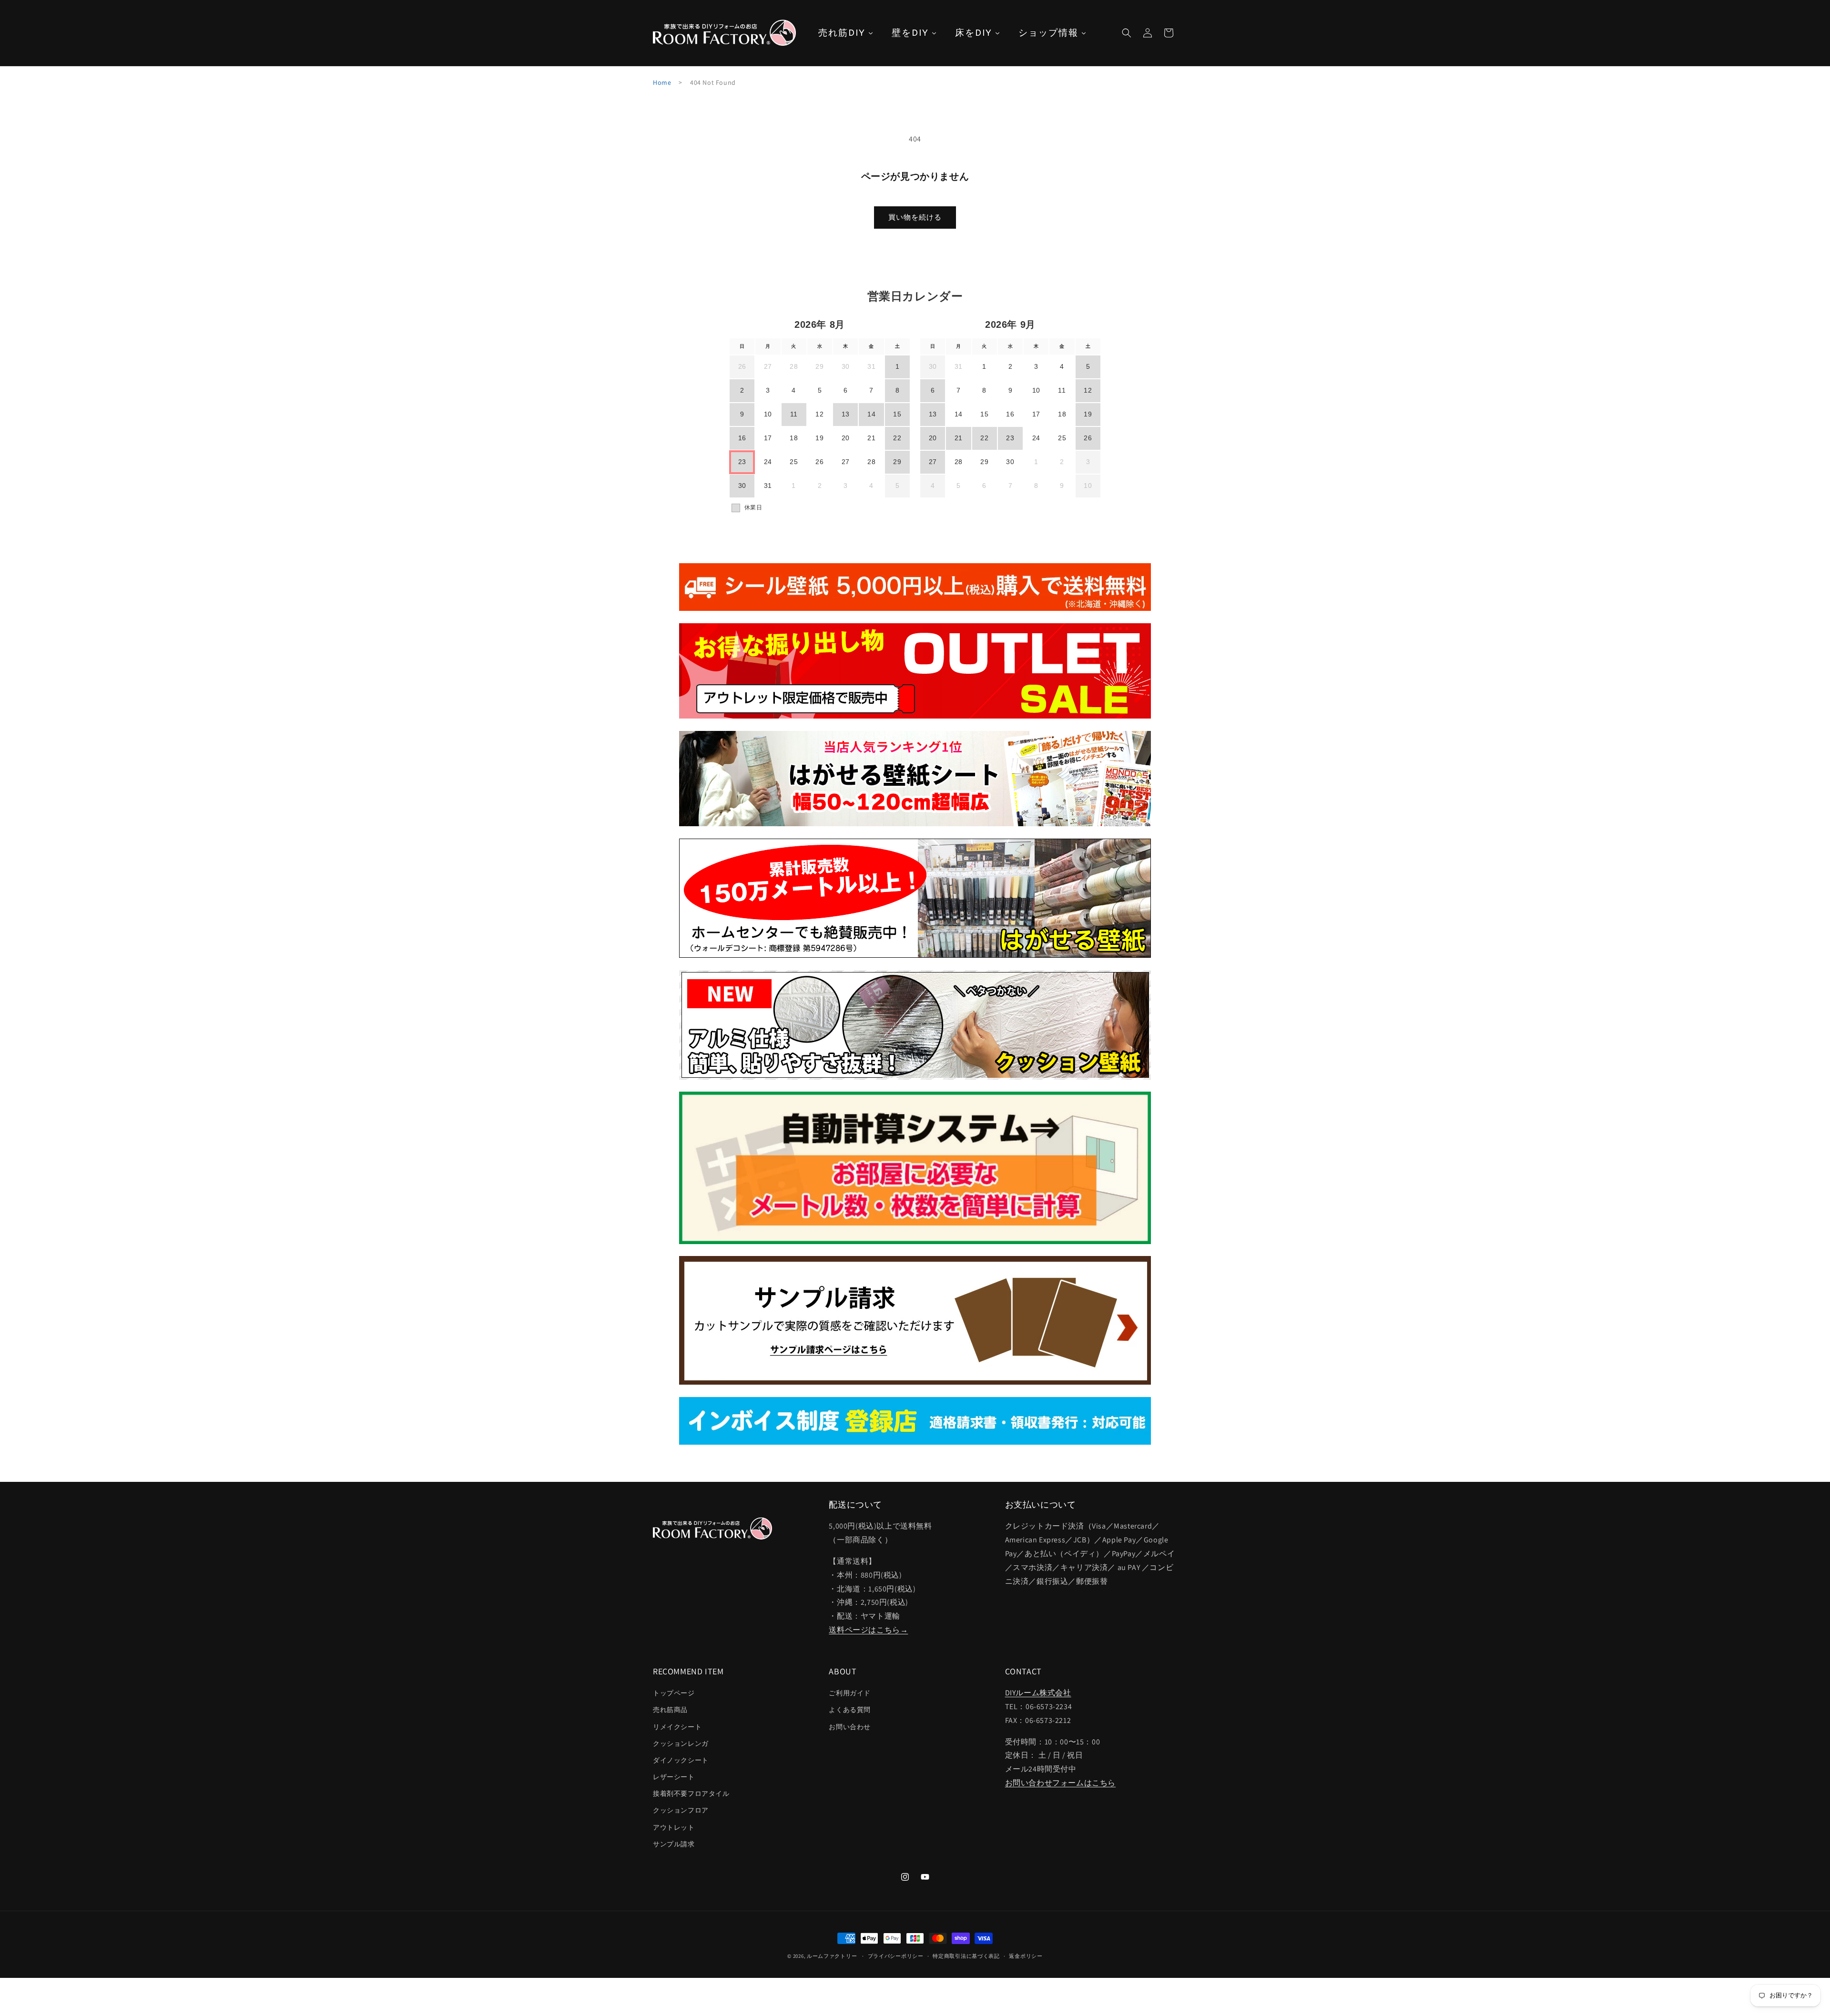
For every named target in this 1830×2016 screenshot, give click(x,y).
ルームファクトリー (832, 1956)
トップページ (674, 1693)
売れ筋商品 (670, 1710)
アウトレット (674, 1827)
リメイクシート (677, 1727)
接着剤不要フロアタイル (691, 1793)
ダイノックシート (681, 1760)
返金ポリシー (1026, 1956)
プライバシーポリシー (896, 1956)
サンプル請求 (674, 1844)
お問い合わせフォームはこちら (1060, 1783)
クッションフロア (681, 1810)
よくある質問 (850, 1710)
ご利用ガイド (850, 1693)
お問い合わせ (850, 1727)
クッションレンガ (681, 1743)
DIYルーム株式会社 (1038, 1693)
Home (662, 82)
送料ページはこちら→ (868, 1630)
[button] (1127, 33)
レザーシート (674, 1777)
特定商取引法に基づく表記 (966, 1956)
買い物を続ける (915, 217)
